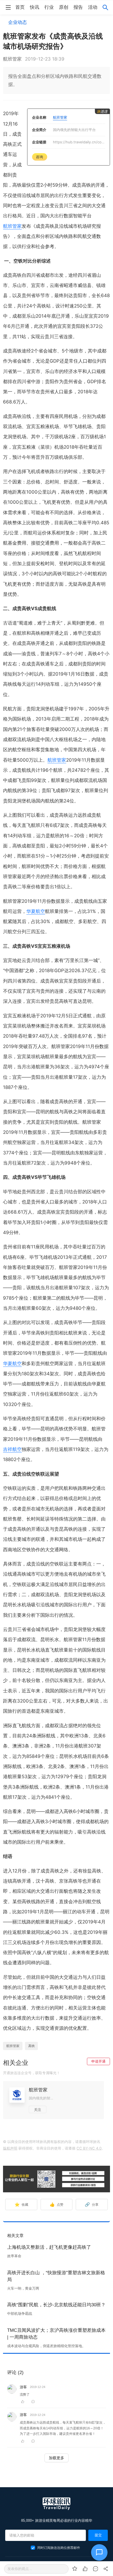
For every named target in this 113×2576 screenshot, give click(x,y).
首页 (20, 7)
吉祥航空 (12, 1449)
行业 (49, 7)
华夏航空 (36, 911)
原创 (64, 7)
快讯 (35, 7)
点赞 (57, 2204)
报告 (78, 7)
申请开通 (98, 2061)
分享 (92, 2204)
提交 (98, 2535)
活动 (93, 7)
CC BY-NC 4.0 (89, 2148)
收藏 (22, 2204)
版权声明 (10, 2148)
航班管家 (12, 226)
